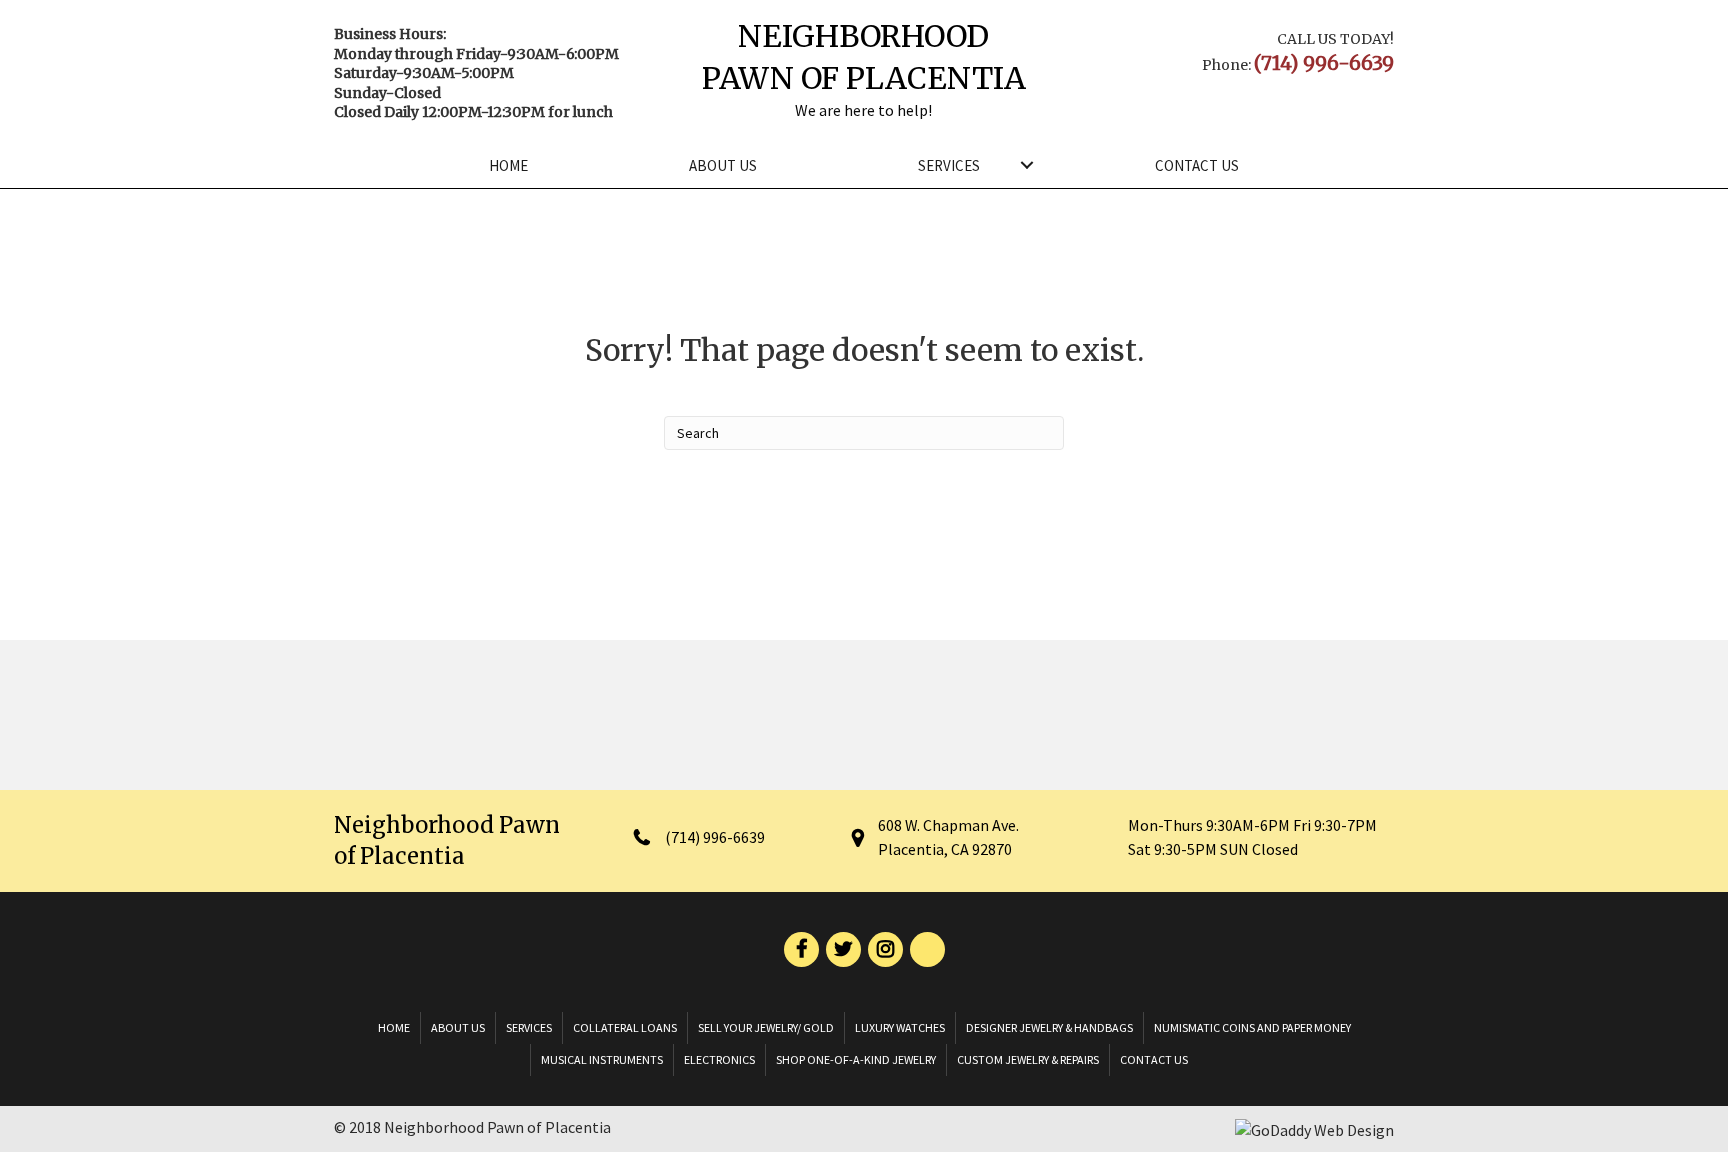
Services (949, 165)
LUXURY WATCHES (900, 1027)
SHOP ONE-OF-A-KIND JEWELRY (856, 1059)
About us (723, 165)
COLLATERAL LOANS (625, 1027)
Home (508, 165)
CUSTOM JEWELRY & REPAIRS (1028, 1059)
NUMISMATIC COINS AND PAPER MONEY (1252, 1027)
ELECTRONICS (719, 1059)
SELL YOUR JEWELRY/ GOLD (766, 1027)
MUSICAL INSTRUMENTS (602, 1059)
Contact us (1197, 165)
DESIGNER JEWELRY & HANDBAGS (1049, 1027)
